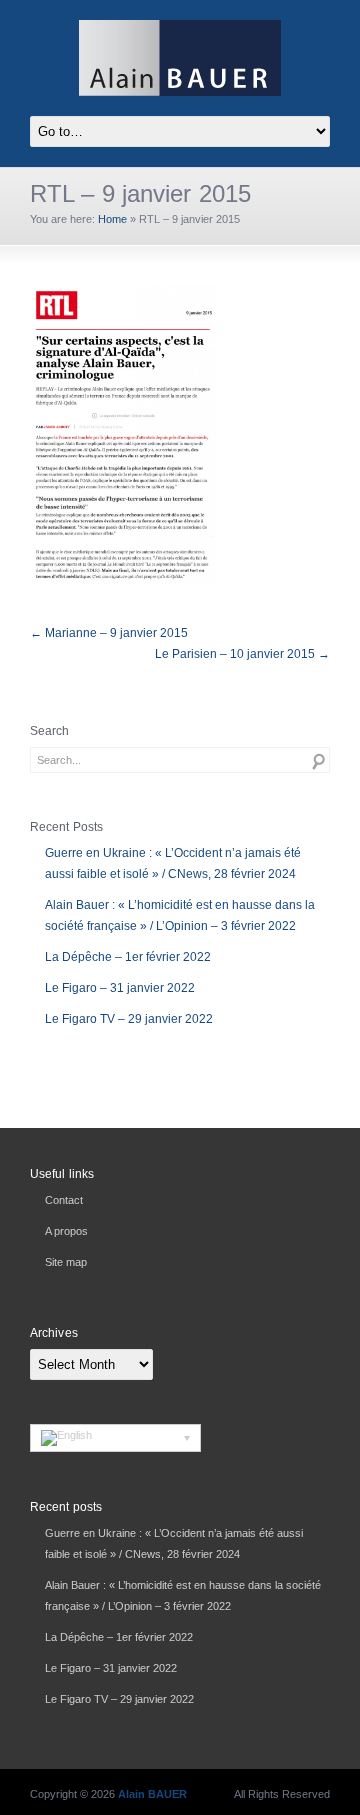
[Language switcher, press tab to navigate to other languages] (115, 1438)
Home (112, 219)
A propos (66, 1231)
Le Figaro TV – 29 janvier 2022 (129, 1019)
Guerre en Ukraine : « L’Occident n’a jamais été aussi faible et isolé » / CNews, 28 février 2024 (173, 863)
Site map (66, 1262)
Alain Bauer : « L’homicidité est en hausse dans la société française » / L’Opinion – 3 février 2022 (180, 915)
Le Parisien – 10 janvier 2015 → (242, 654)
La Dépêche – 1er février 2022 (128, 957)
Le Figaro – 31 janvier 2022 (120, 988)
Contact (64, 1200)
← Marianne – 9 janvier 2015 (109, 633)
